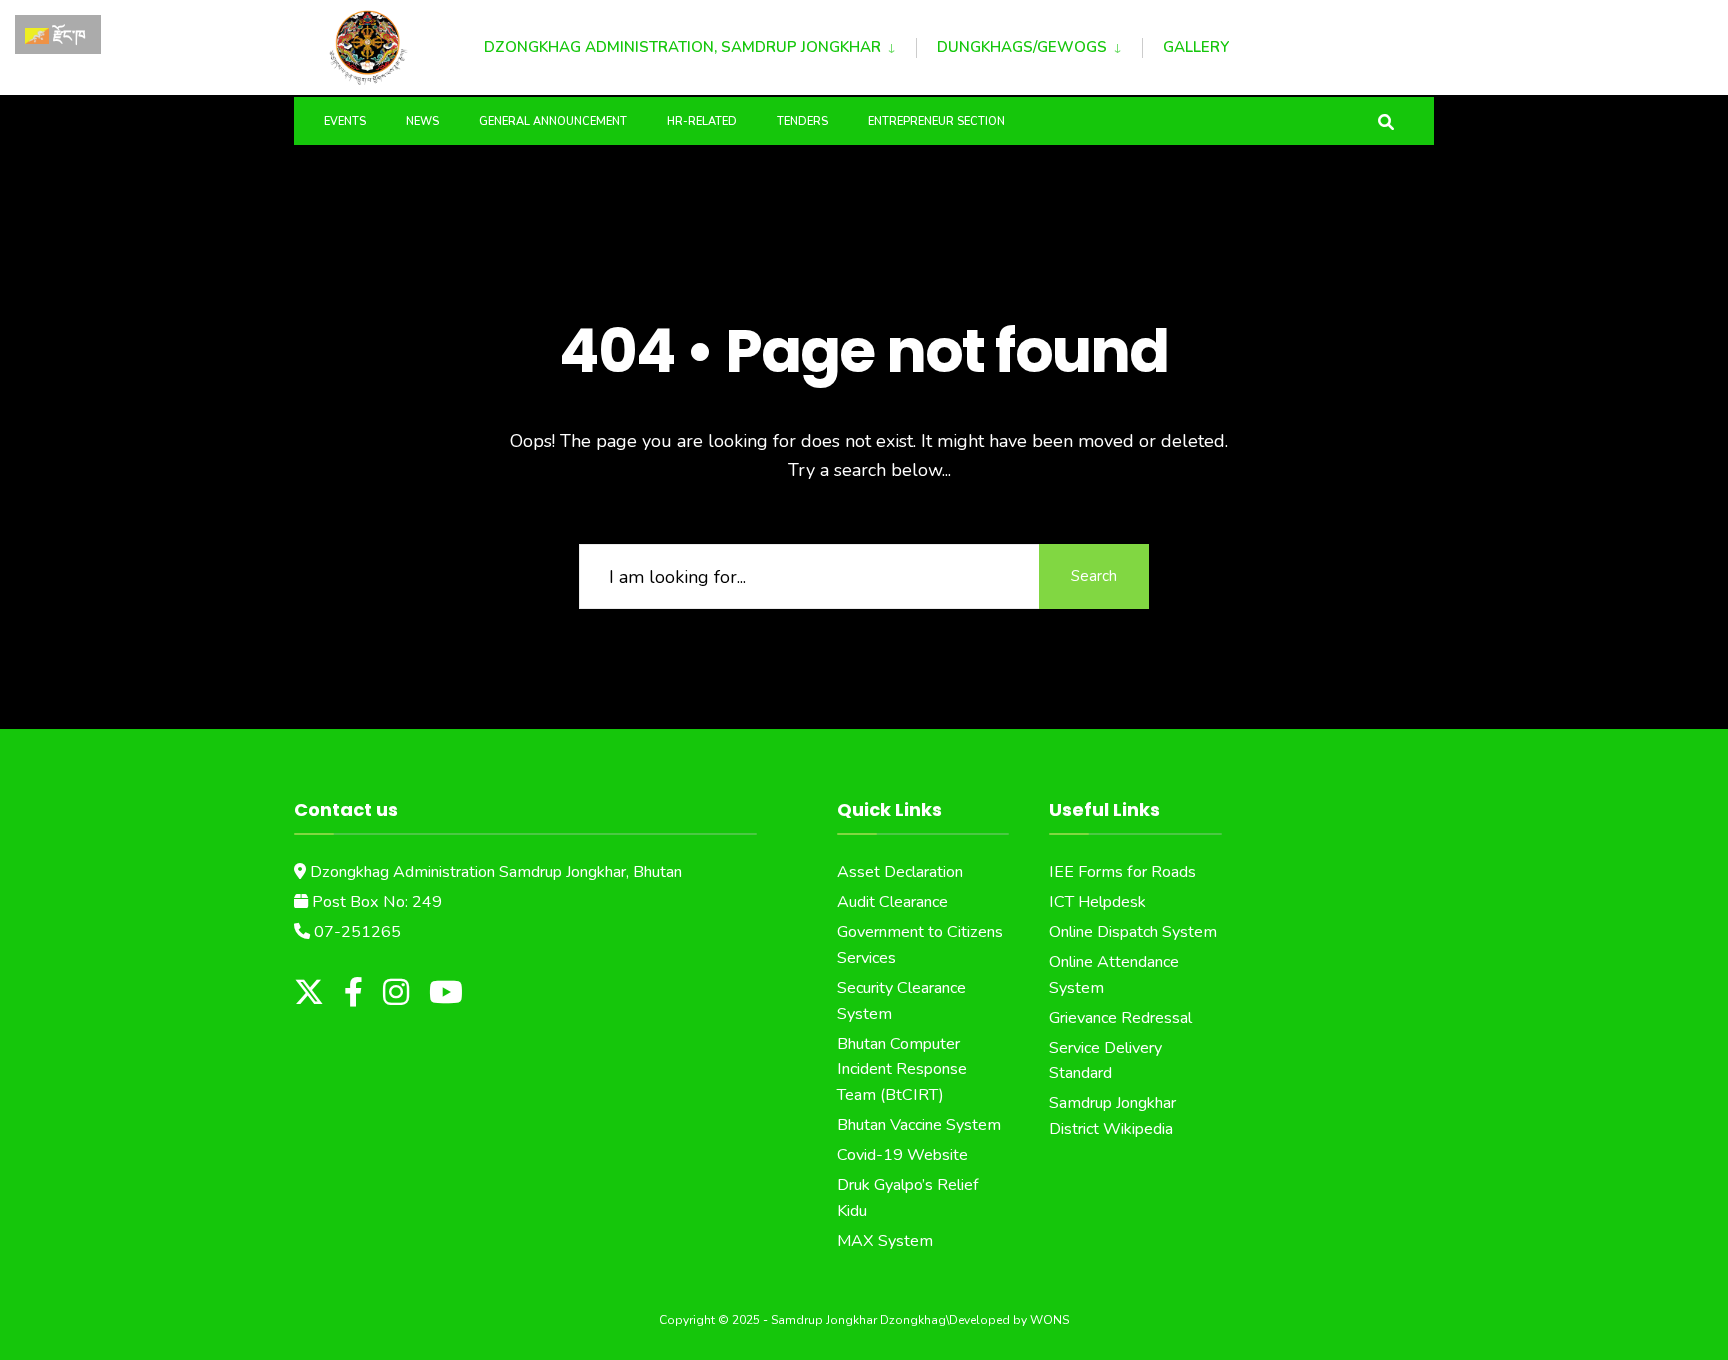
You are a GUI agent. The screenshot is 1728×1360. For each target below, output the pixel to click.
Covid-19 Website (902, 1155)
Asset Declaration (900, 872)
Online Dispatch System (1133, 932)
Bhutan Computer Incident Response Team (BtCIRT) (902, 1070)
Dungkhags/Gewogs (1022, 47)
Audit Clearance (892, 902)
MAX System (885, 1241)
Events (345, 121)
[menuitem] (700, 44)
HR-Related (702, 121)
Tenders (802, 121)
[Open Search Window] (1386, 120)
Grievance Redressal (1120, 1018)
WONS (1049, 1320)
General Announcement (553, 121)
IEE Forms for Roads (1122, 872)
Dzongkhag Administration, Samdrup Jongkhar (682, 47)
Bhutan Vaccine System (919, 1125)
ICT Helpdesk (1097, 902)
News (422, 121)
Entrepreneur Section (936, 121)
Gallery (1196, 47)
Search (1094, 576)
